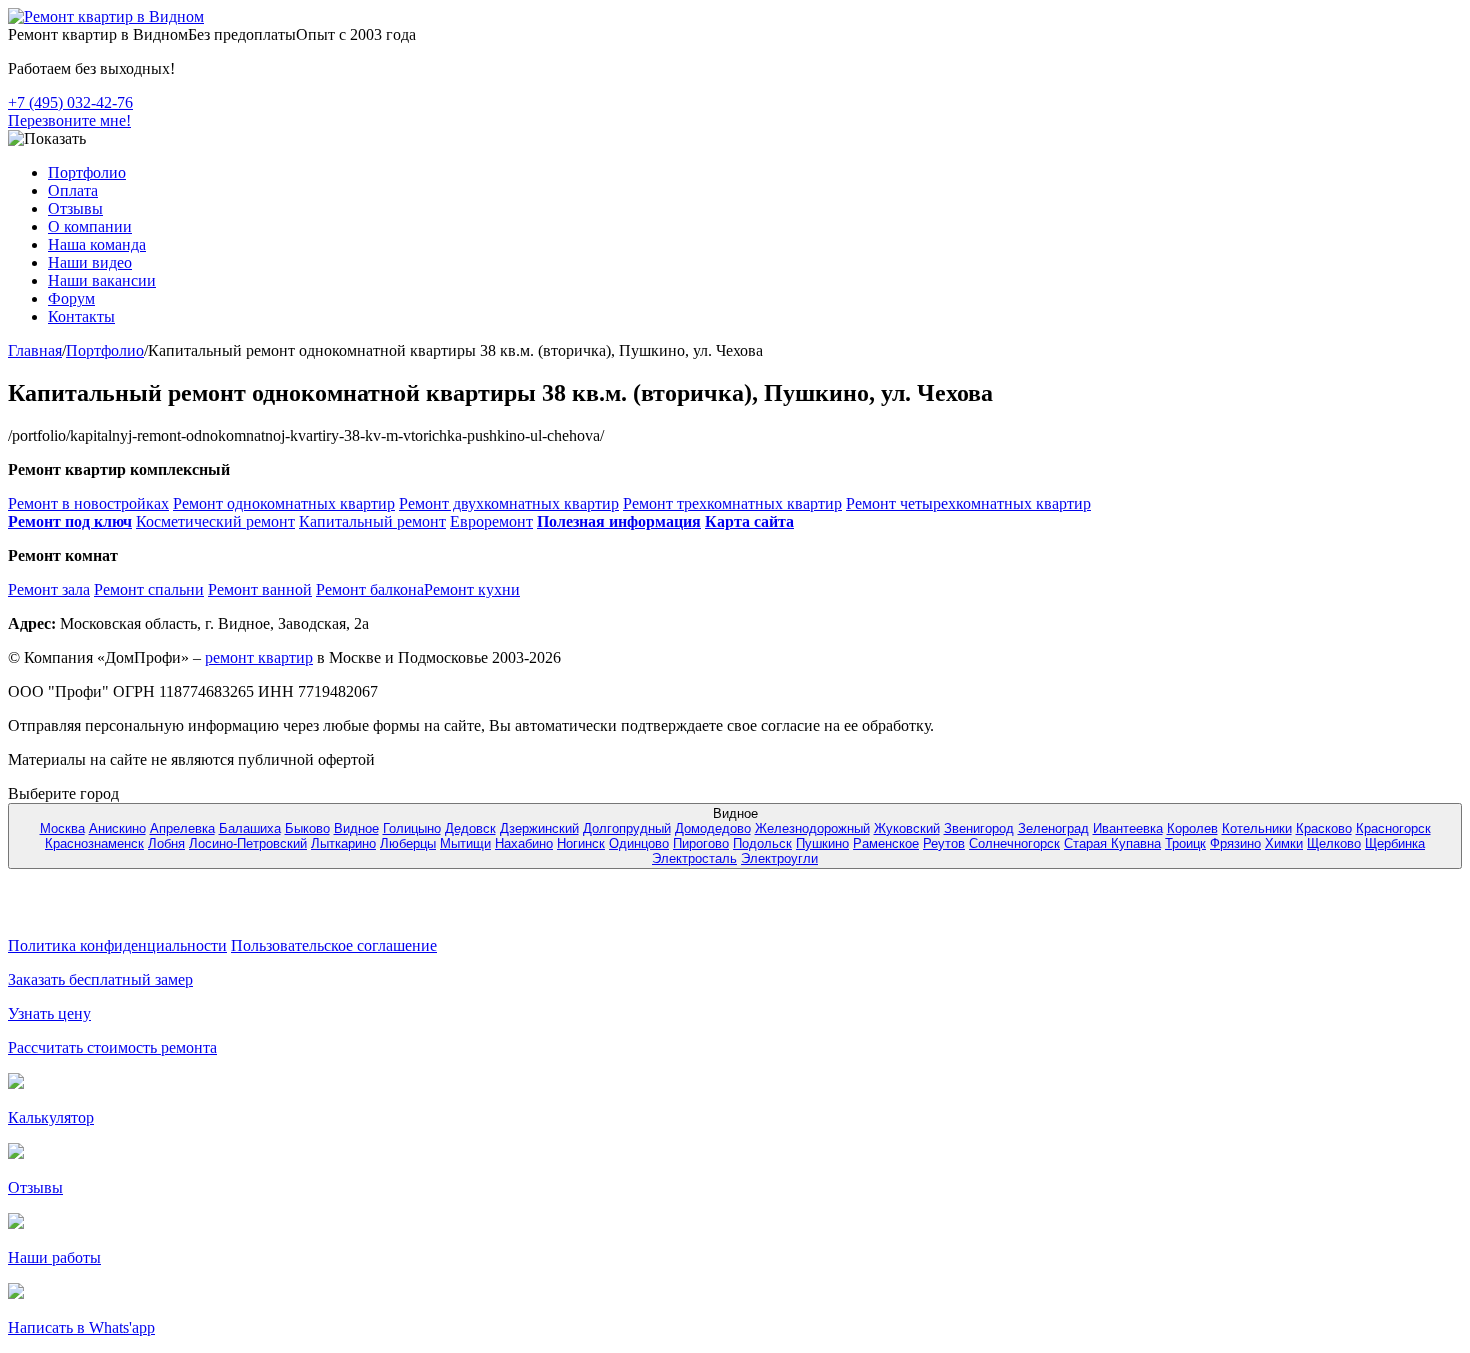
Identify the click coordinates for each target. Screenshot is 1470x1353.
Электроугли (779, 858)
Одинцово (639, 843)
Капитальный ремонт (372, 521)
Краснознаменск (94, 843)
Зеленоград (1053, 828)
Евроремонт (491, 521)
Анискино (117, 828)
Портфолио (87, 172)
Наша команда (97, 244)
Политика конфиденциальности (117, 945)
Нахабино (524, 843)
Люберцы (408, 843)
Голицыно (412, 828)
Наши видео (90, 262)
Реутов (944, 843)
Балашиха (250, 828)
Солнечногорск (1014, 843)
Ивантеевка (1128, 828)
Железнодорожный (812, 828)
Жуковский (907, 828)
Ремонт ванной (260, 589)
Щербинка (1395, 843)
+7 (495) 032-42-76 (70, 102)
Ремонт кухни (472, 589)
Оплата (73, 190)
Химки (1284, 843)
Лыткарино (343, 843)
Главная (35, 350)
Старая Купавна (1112, 843)
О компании (90, 226)
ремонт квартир (259, 657)
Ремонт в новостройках (88, 503)
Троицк (1185, 843)
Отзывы (75, 208)
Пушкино (822, 843)
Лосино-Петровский (248, 843)
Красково (1324, 828)
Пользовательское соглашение (334, 945)
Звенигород (979, 828)
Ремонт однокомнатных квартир (284, 503)
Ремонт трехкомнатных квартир (732, 503)
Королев (1192, 828)
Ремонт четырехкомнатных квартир (968, 503)
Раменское (886, 843)
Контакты (81, 316)
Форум (71, 298)
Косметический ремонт (215, 521)
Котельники (1257, 828)
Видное (356, 828)
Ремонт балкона (370, 589)
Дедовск (470, 828)
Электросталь (694, 858)
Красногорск (1393, 828)
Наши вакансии (102, 280)
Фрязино (1235, 843)
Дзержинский (539, 828)
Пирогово (701, 843)
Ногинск (581, 843)
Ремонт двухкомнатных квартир (509, 503)
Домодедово (713, 828)
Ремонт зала (49, 589)
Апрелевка (182, 828)
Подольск (762, 843)
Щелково (1334, 843)
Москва (62, 828)
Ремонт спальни (149, 589)
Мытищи (465, 843)
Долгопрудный (627, 828)
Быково (307, 828)
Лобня (166, 843)
